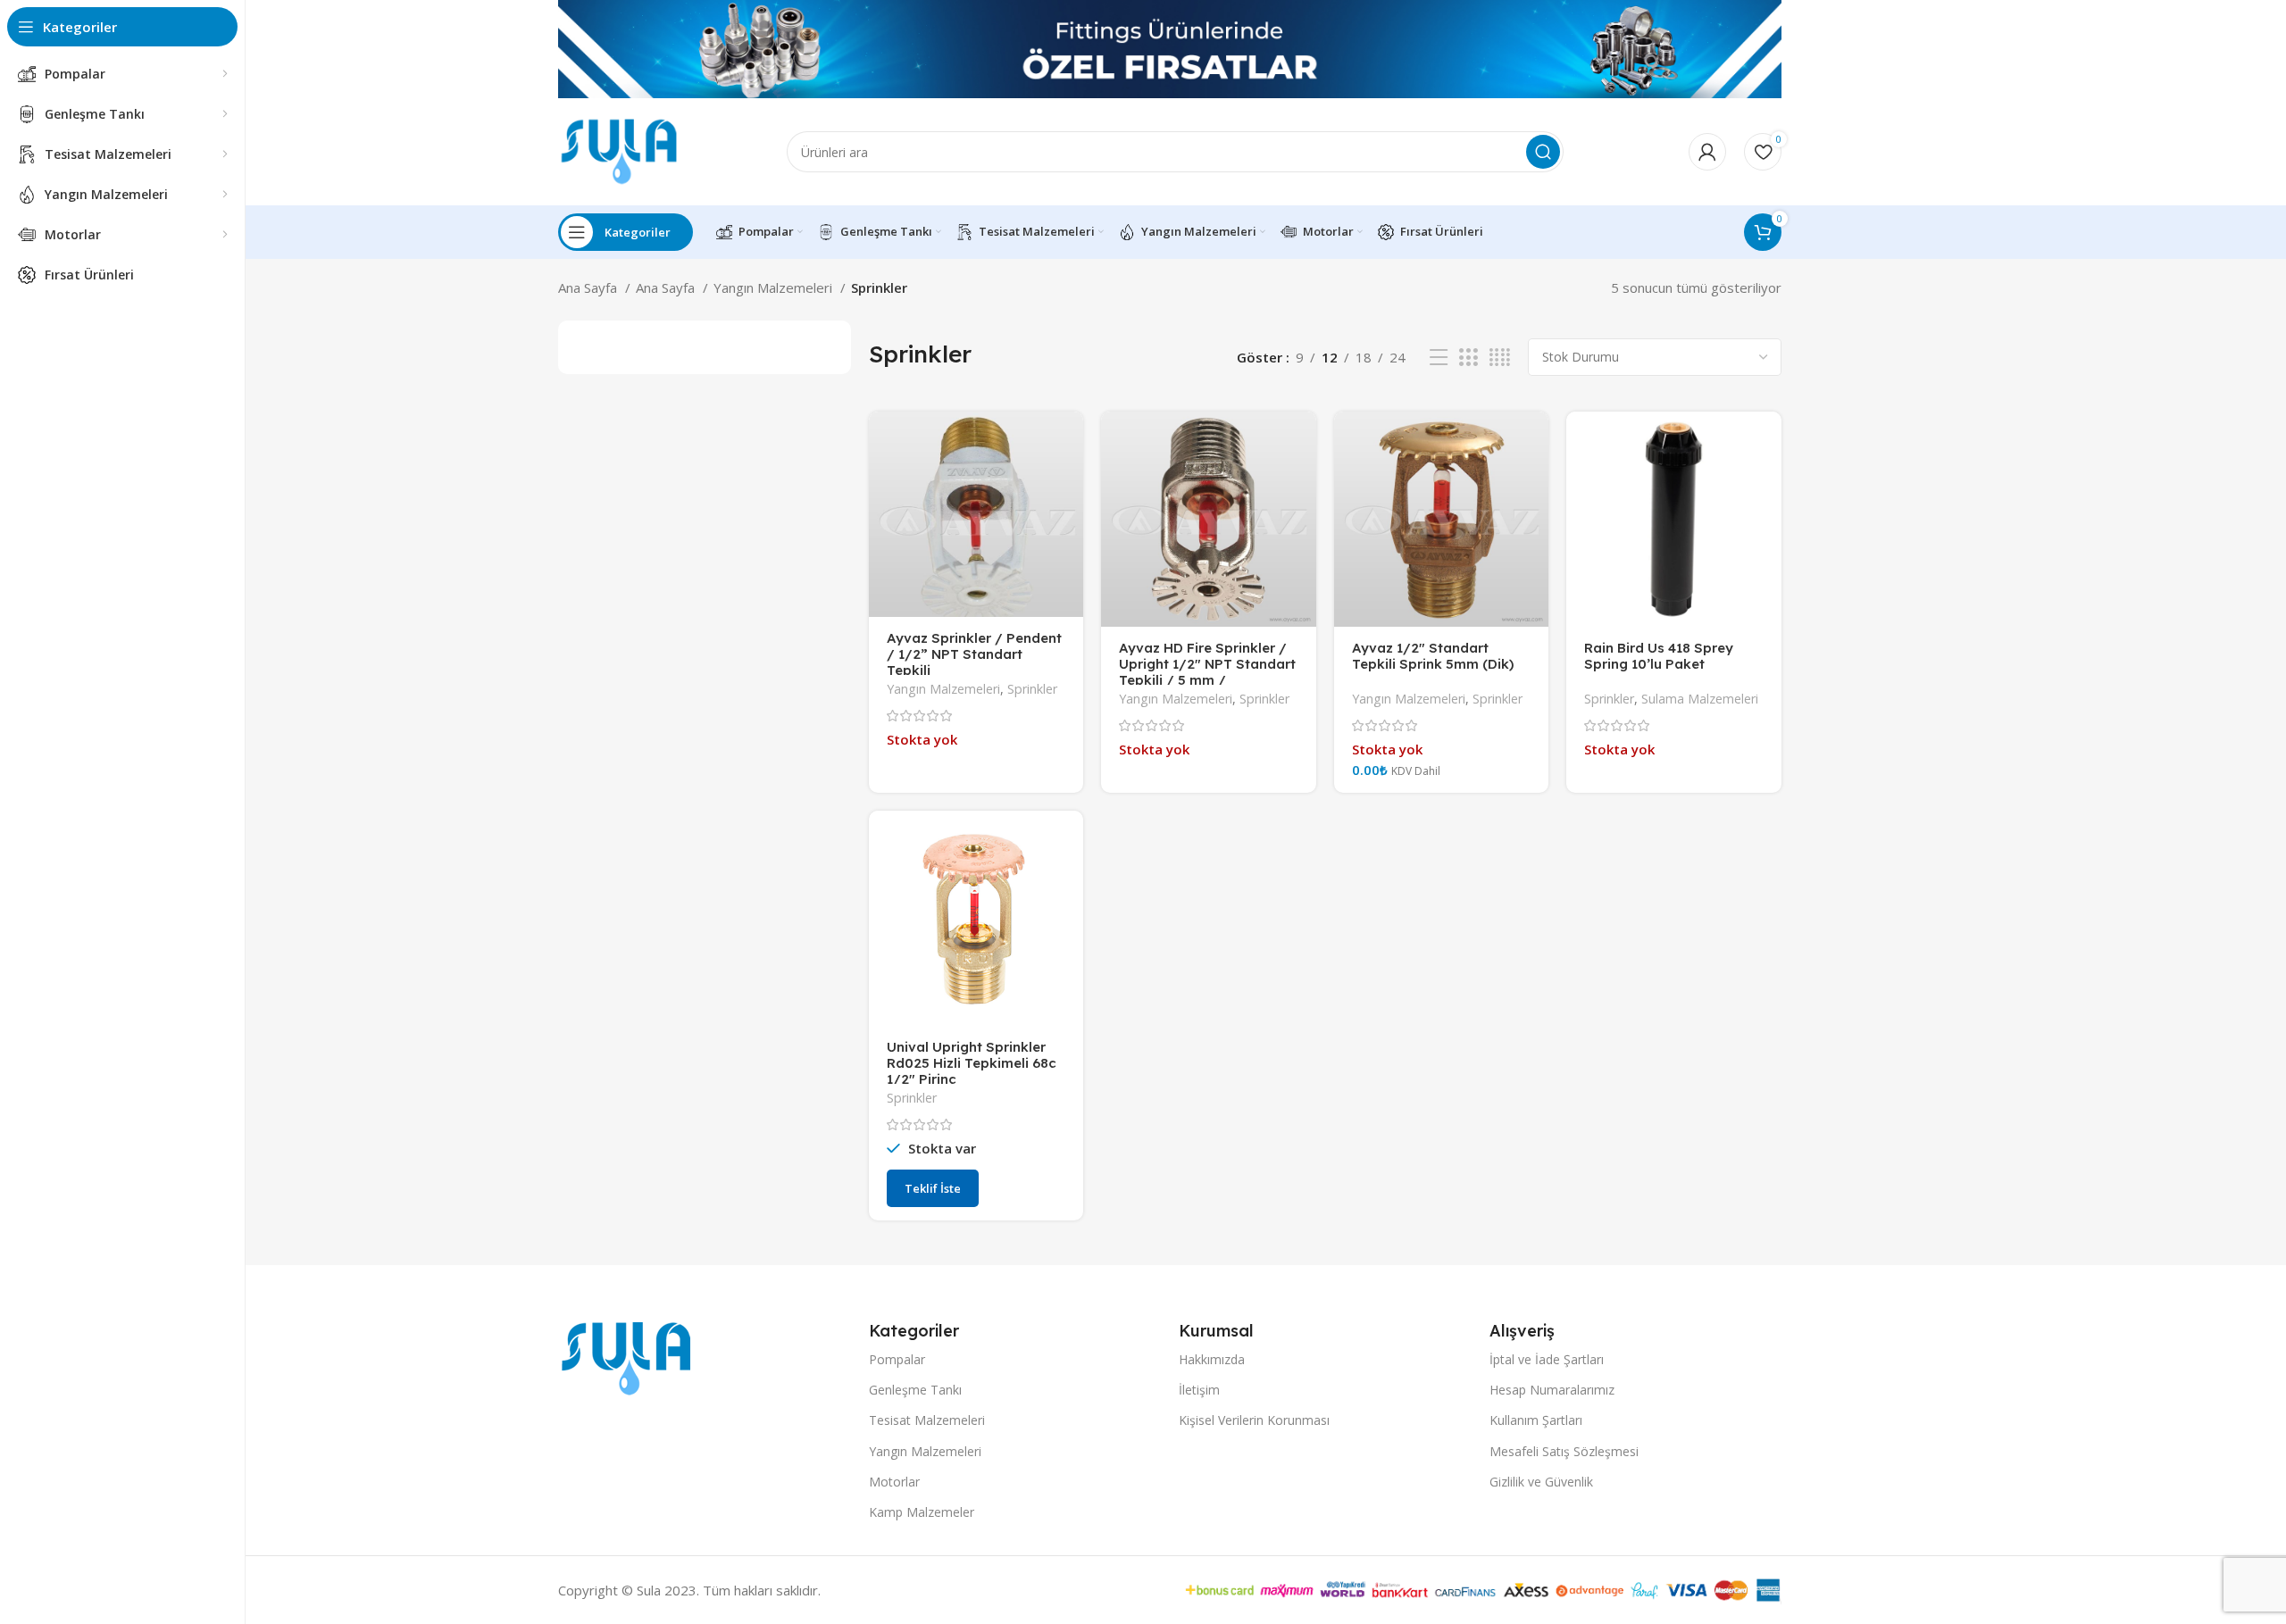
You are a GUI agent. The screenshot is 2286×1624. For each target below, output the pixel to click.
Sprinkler (1032, 689)
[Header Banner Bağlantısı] (1143, 49)
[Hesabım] (1707, 152)
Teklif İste (933, 1188)
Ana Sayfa (589, 287)
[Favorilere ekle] (1070, 441)
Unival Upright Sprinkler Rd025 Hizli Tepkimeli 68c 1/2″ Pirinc (972, 1063)
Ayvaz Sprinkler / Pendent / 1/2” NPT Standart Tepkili (974, 654)
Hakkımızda (1212, 1359)
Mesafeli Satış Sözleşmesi (1564, 1451)
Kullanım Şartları (1536, 1420)
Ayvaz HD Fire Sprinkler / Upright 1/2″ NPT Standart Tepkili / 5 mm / (1207, 664)
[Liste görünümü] (1439, 358)
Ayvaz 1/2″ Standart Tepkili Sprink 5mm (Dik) (1433, 656)
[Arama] (1543, 152)
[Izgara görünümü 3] (1468, 358)
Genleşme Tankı (915, 1390)
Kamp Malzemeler (922, 1512)
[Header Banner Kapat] (2264, 49)
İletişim (1199, 1390)
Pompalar (897, 1359)
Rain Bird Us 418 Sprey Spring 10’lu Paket (1659, 656)
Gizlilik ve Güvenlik (1541, 1482)
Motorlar (894, 1482)
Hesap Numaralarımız (1552, 1390)
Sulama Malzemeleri (1700, 699)
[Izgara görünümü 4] (1500, 358)
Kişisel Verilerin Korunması (1254, 1420)
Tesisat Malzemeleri (927, 1420)
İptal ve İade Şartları (1547, 1359)
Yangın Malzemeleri (775, 287)
